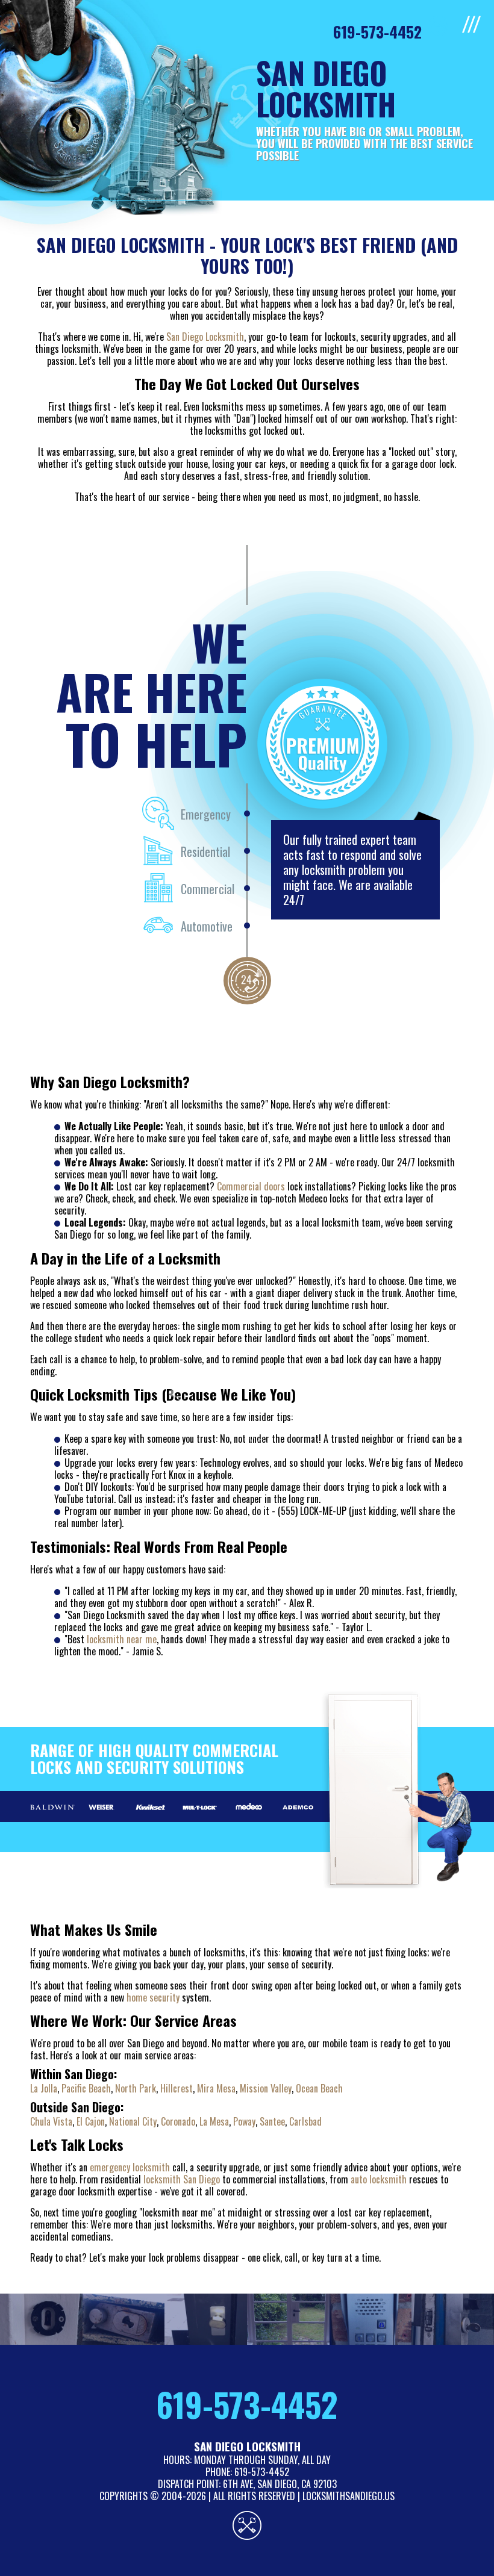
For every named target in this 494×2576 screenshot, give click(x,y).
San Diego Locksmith (205, 337)
